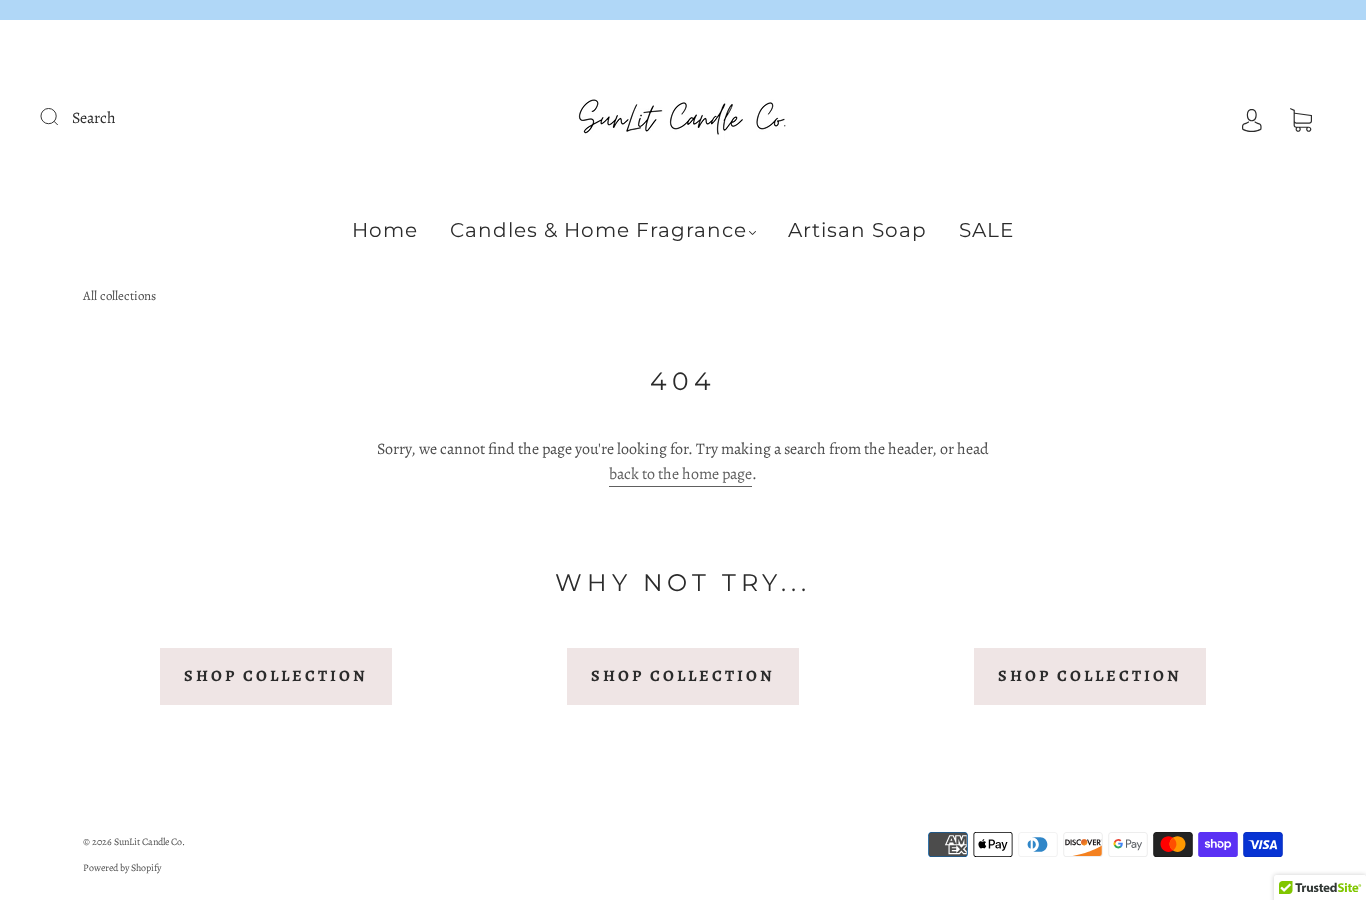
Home (385, 230)
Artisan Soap (857, 230)
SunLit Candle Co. (149, 841)
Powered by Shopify (122, 867)
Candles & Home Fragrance (598, 230)
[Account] (1252, 118)
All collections (119, 295)
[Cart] (1301, 118)
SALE (986, 230)
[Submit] (62, 116)
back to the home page (680, 474)
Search (94, 118)
